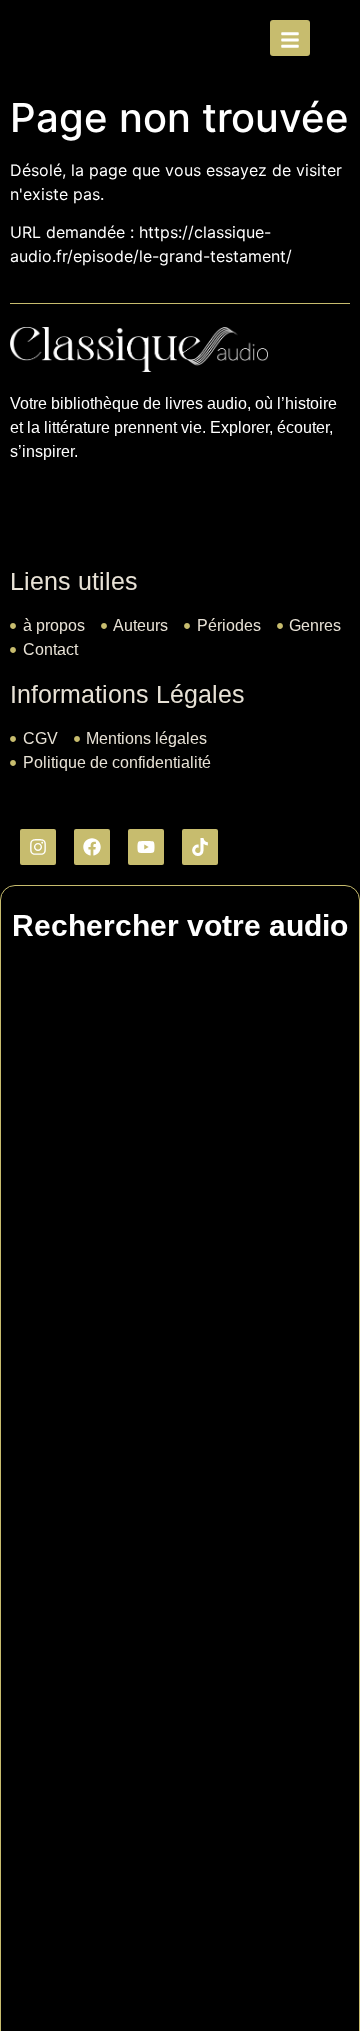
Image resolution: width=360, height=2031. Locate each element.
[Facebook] (92, 847)
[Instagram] (38, 847)
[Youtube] (146, 847)
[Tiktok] (200, 847)
